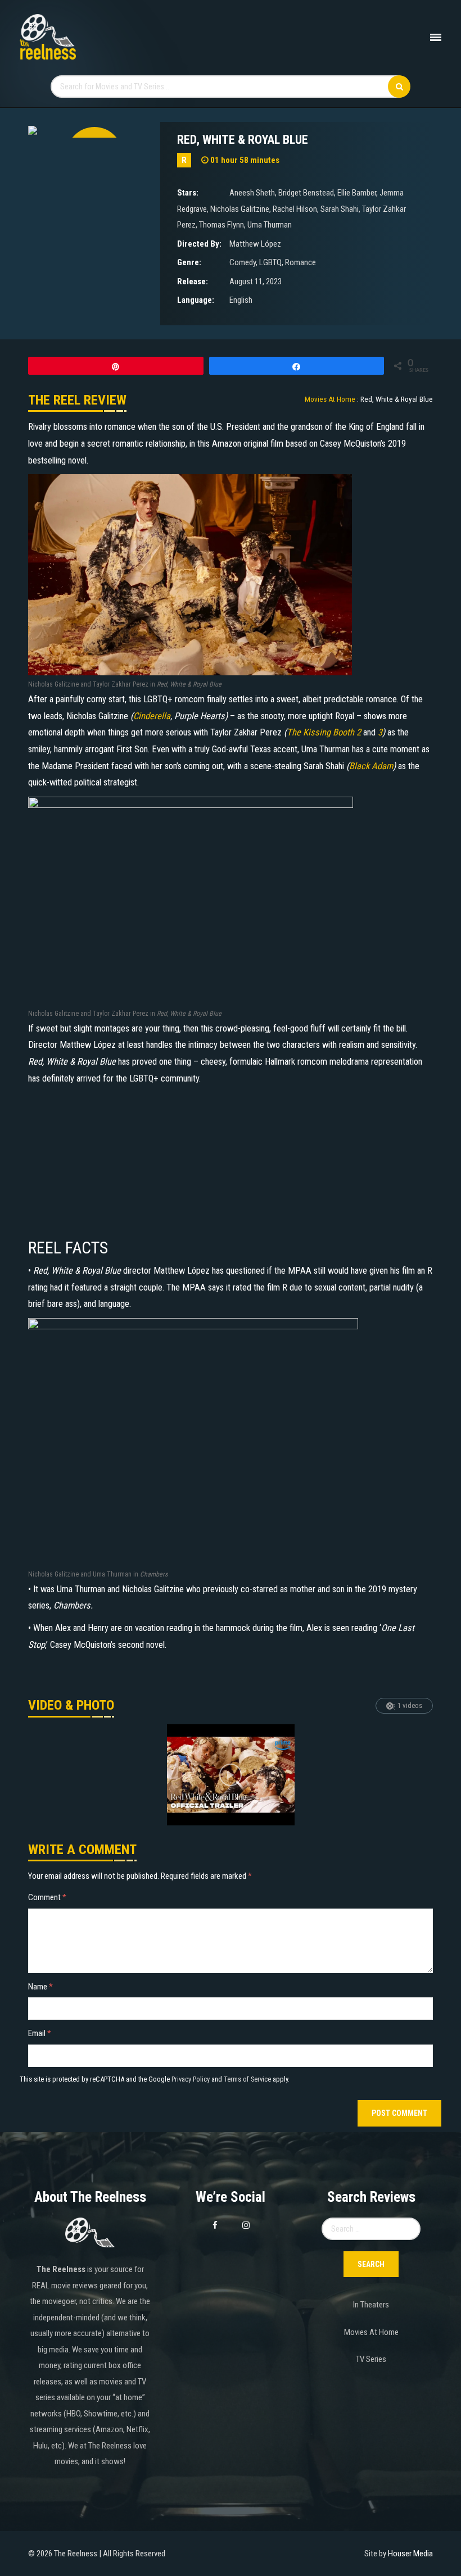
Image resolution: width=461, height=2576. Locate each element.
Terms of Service (247, 2079)
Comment (47, 1897)
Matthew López (255, 244)
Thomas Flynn (222, 225)
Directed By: (199, 244)
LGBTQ (270, 262)
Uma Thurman (270, 225)
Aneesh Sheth (252, 193)
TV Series (371, 2359)
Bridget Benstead (306, 193)
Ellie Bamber (357, 193)
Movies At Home (371, 2332)
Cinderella (152, 716)
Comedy (243, 262)
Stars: (188, 193)
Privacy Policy (191, 2079)
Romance (300, 262)
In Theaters (371, 2305)
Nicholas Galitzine (240, 209)
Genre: (189, 262)
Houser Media (410, 2554)
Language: (196, 300)
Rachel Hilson (295, 209)
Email (40, 2033)
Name (40, 1987)
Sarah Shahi (340, 209)
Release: (193, 281)
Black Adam (371, 766)
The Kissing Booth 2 (324, 732)
